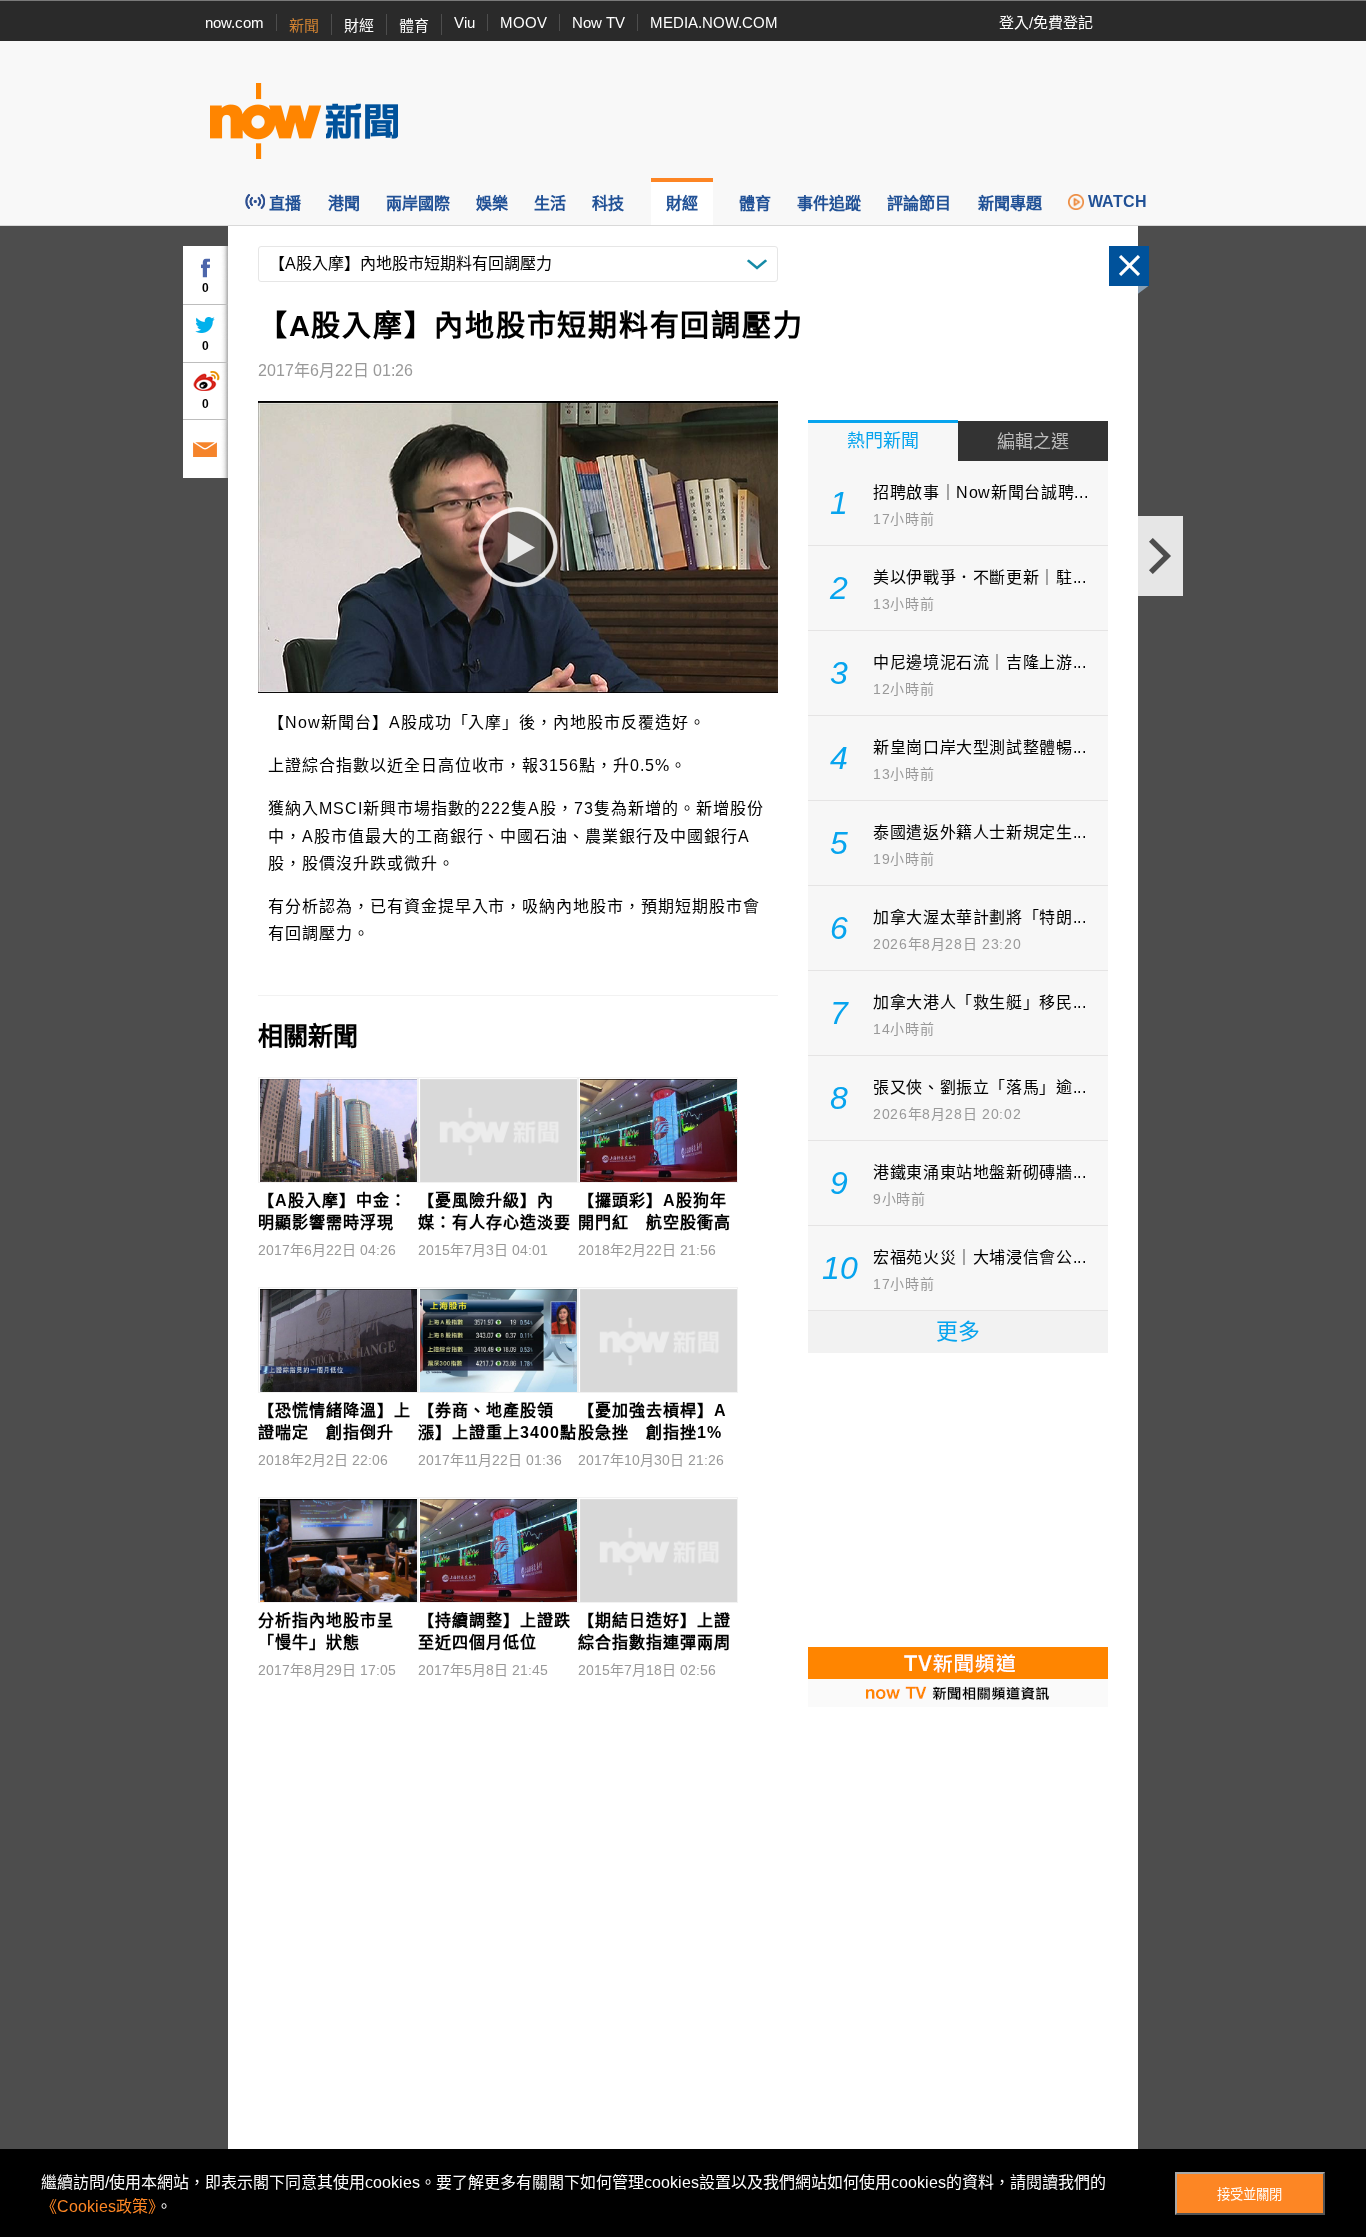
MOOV (523, 22)
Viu (464, 22)
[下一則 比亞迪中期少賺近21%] (1160, 556)
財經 (359, 25)
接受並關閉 (1249, 2194)
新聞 (304, 25)
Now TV (598, 22)
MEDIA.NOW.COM (714, 22)
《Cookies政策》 (98, 2206)
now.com (234, 22)
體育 (414, 25)
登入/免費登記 (1046, 22)
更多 (958, 1331)
